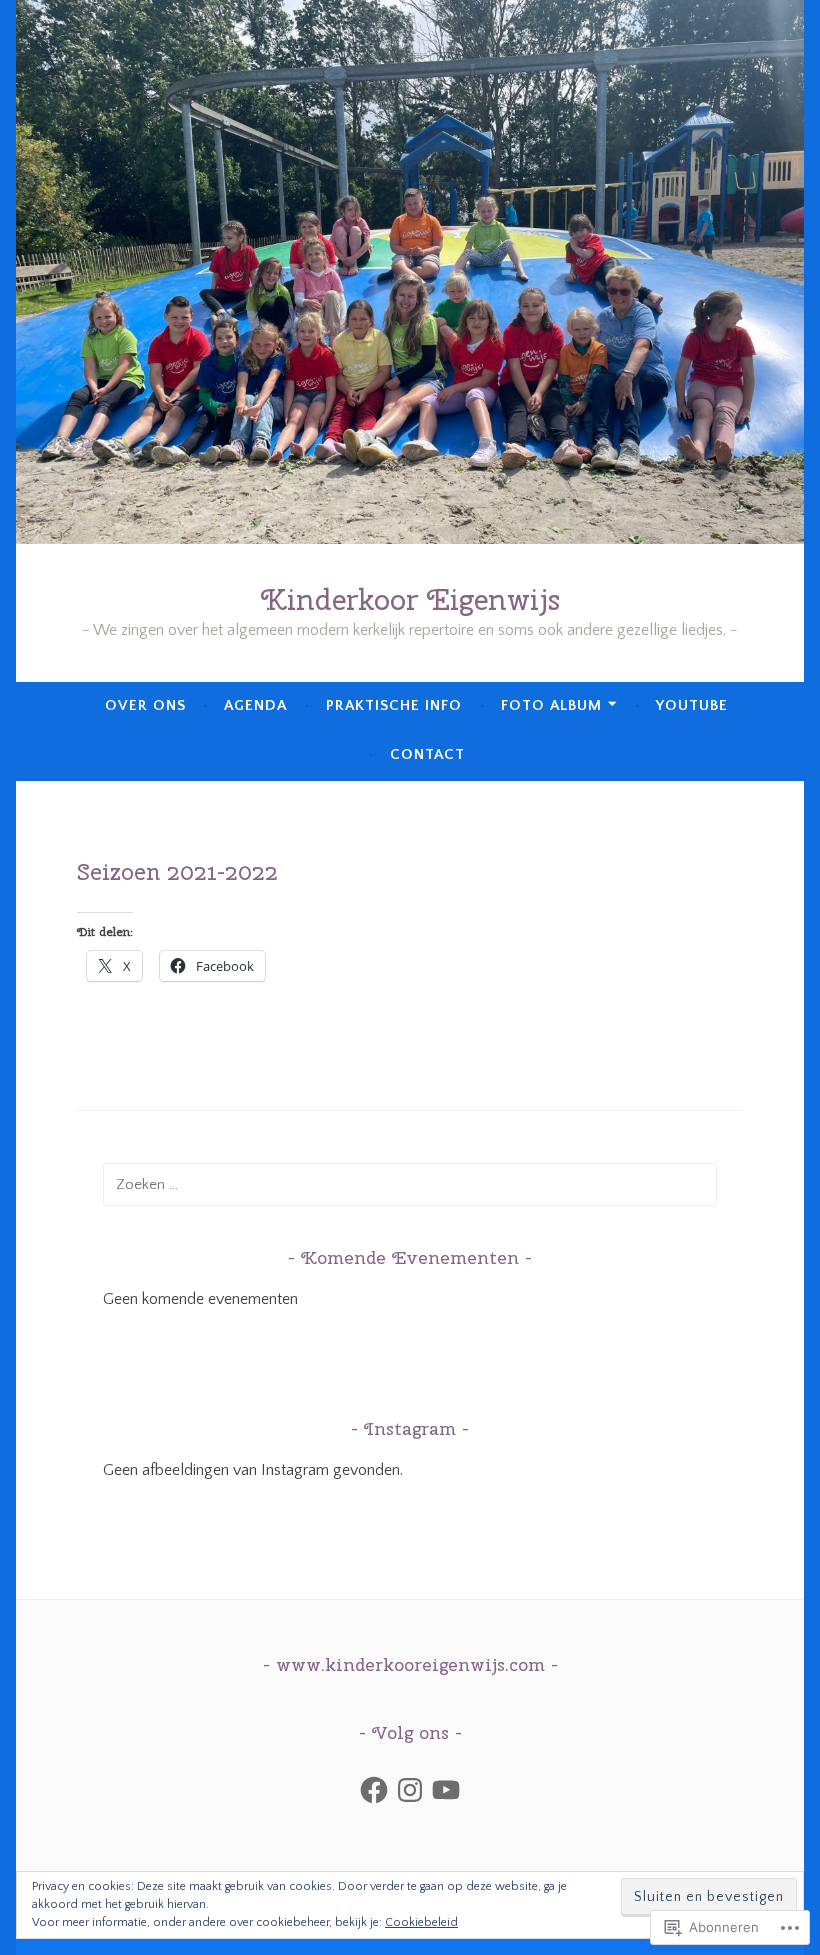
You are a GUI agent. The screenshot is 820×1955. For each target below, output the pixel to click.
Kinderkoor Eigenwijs (410, 599)
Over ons (145, 705)
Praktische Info (394, 705)
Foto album (551, 705)
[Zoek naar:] (409, 1184)
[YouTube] (446, 1790)
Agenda (255, 705)
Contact (427, 754)
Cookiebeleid (421, 1922)
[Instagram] (410, 1790)
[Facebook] (374, 1790)
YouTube (692, 705)
